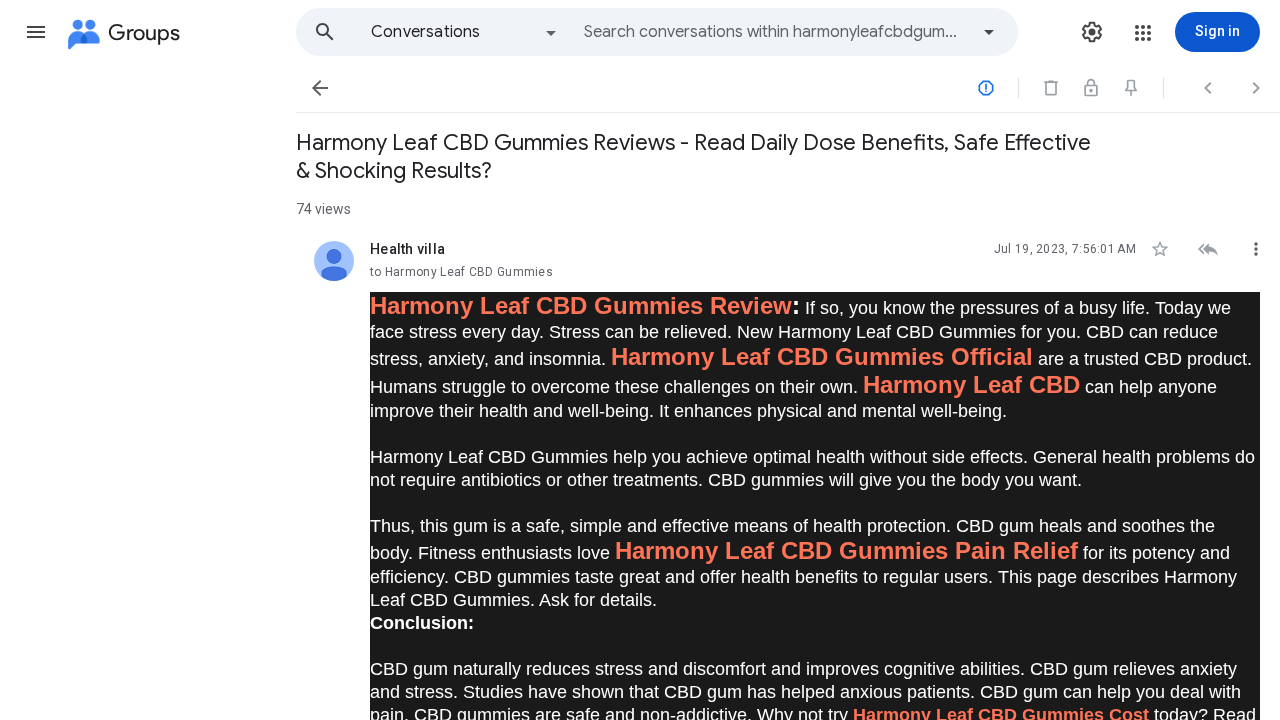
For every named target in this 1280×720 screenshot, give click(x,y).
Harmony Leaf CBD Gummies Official (822, 356)
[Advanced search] (989, 32)
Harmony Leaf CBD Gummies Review (581, 305)
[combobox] (776, 32)
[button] (36, 32)
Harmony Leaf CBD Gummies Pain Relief (846, 550)
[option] (465, 32)
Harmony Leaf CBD (971, 384)
